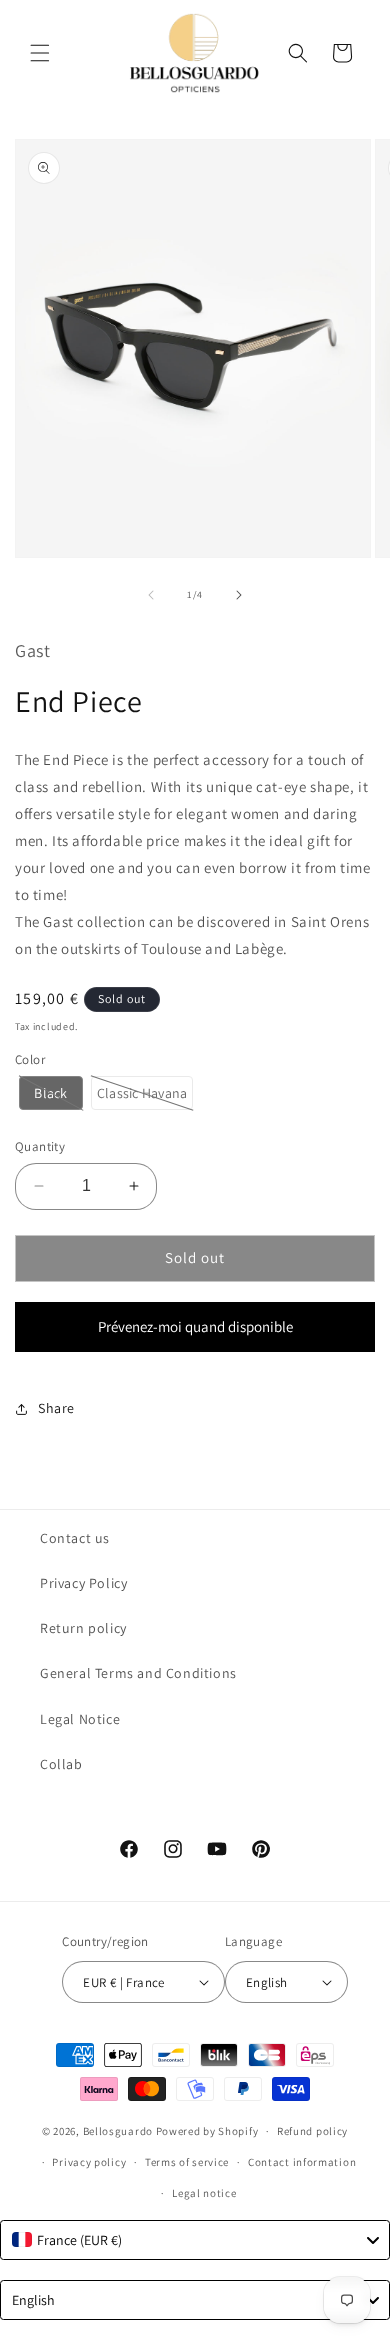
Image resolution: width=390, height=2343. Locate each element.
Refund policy (312, 2131)
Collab (61, 1764)
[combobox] (195, 2240)
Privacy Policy (83, 1583)
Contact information (302, 2162)
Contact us (75, 1538)
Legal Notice (80, 1719)
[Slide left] (151, 595)
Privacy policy (89, 2162)
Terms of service (187, 2162)
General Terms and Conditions (138, 1673)
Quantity (40, 1146)
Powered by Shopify (207, 2131)
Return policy (83, 1628)
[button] (40, 53)
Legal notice (204, 2193)
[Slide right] (239, 595)
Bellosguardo (118, 2131)
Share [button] (56, 1408)
